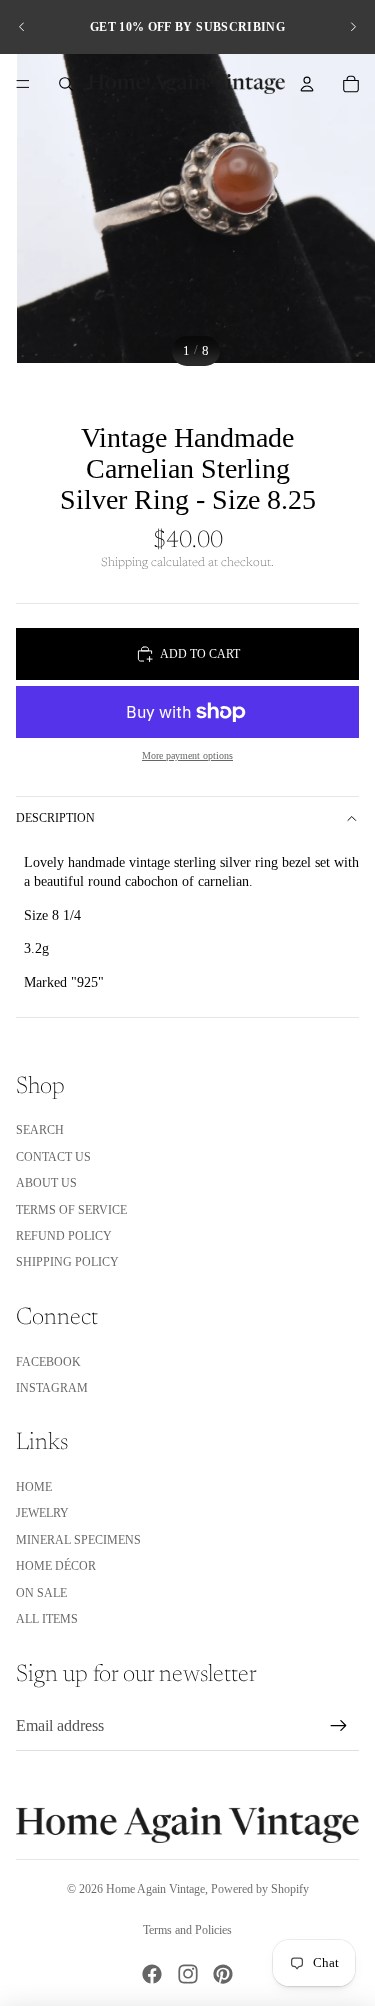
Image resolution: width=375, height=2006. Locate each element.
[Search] (66, 84)
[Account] (307, 84)
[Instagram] (188, 1974)
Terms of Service (71, 1210)
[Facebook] (152, 1974)
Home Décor (56, 1566)
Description (55, 818)
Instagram (52, 1388)
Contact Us (53, 1157)
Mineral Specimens (78, 1540)
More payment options (187, 755)
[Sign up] (339, 1726)
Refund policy (64, 1236)
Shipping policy (67, 1262)
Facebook (48, 1362)
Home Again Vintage (155, 1889)
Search (40, 1130)
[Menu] (23, 84)
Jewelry (42, 1513)
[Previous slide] (22, 27)
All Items (47, 1619)
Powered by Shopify (260, 1889)
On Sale (41, 1593)
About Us (46, 1183)
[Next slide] (353, 27)
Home (34, 1487)
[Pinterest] (223, 1974)
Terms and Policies (187, 1930)
